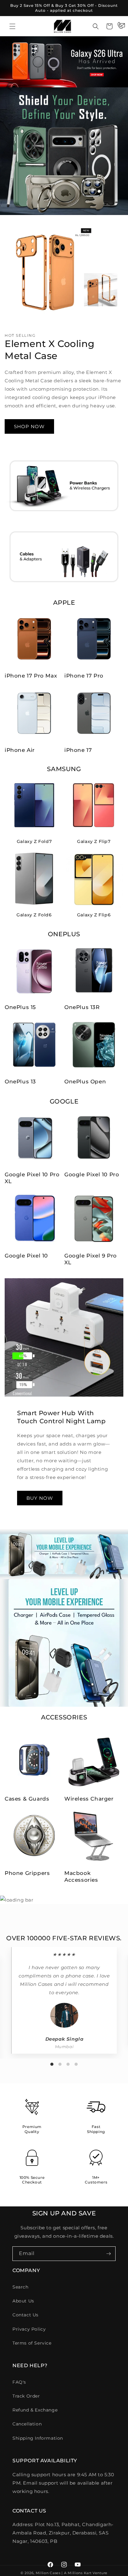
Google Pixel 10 (26, 1256)
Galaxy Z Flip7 (94, 841)
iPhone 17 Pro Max (31, 676)
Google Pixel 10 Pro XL (32, 1178)
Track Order (26, 2396)
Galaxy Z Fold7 (34, 841)
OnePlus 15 (20, 1007)
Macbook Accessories (81, 1876)
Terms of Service (32, 2343)
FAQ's (19, 2382)
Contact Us (25, 2315)
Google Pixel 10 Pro (92, 1174)
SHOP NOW (29, 426)
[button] (12, 26)
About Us (23, 2301)
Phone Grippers (27, 1873)
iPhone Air (20, 750)
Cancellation (27, 2424)
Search (21, 2287)
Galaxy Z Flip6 (94, 915)
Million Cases (48, 2573)
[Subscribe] (108, 2254)
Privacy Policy (29, 2329)
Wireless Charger (89, 1799)
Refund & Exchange (35, 2410)
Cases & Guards (27, 1799)
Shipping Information (38, 2438)
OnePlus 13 (20, 1082)
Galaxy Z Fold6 (34, 915)
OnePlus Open (85, 1082)
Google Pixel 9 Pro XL (91, 1259)
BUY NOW (40, 1498)
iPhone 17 (78, 750)
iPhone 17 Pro (84, 676)
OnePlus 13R (82, 1007)
